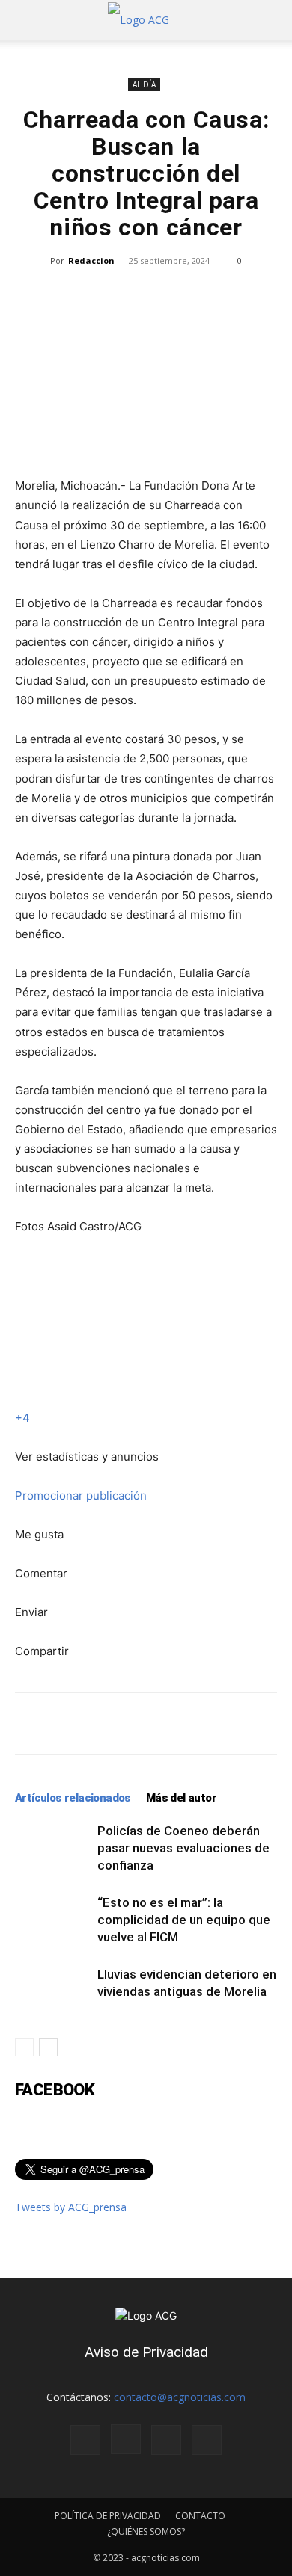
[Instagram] (126, 2439)
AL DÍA (144, 84)
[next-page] (48, 2047)
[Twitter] (166, 2440)
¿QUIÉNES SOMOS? (146, 2532)
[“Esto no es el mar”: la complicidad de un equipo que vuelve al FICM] (52, 1920)
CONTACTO (200, 2516)
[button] (25, 20)
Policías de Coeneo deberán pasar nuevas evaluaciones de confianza (183, 1848)
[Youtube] (207, 2440)
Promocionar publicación (81, 1495)
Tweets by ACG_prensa (71, 2207)
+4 (22, 1418)
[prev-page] (24, 2047)
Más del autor (181, 1798)
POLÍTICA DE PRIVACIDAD (108, 2516)
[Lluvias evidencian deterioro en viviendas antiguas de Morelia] (52, 1992)
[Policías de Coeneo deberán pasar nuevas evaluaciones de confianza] (52, 1848)
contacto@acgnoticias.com (180, 2397)
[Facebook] (85, 2440)
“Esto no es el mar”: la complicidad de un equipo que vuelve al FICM (184, 1920)
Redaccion (91, 261)
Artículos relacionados (73, 1798)
